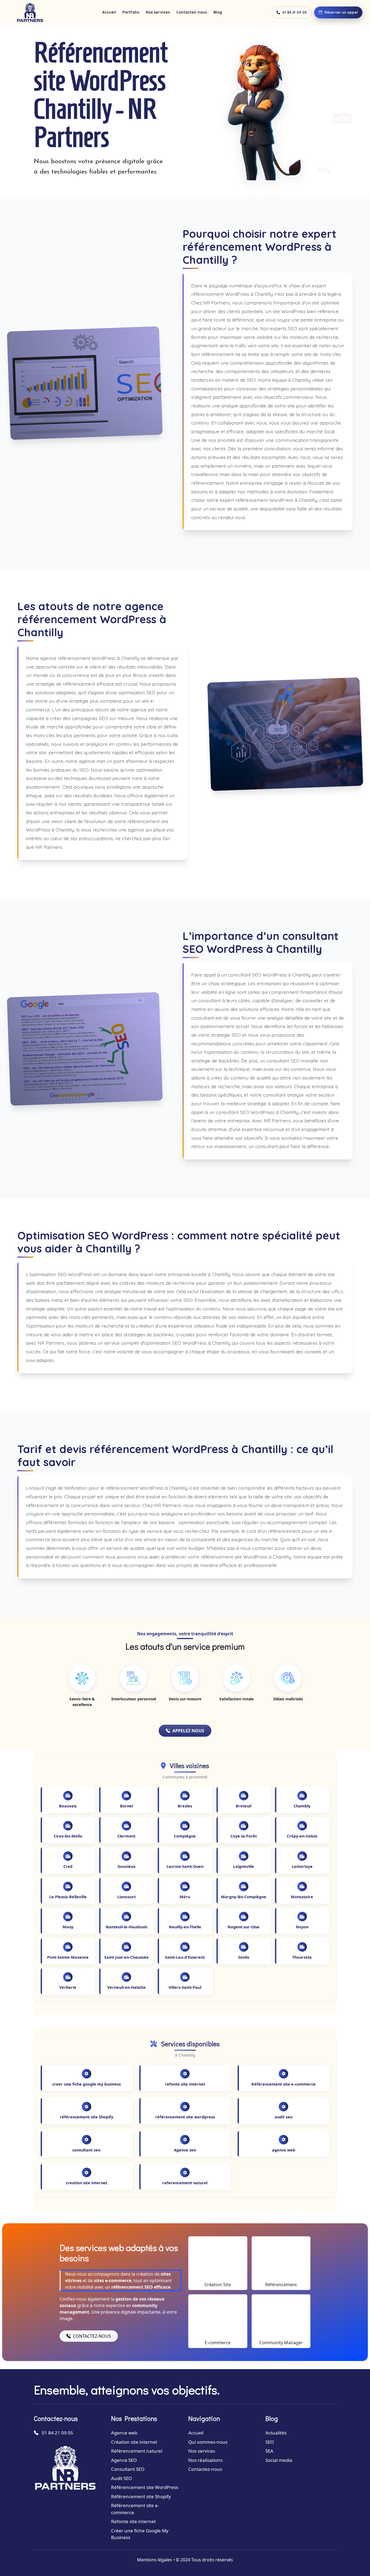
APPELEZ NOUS (188, 1731)
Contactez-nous (192, 12)
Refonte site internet (133, 2521)
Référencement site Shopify (141, 2496)
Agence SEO (124, 2460)
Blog (218, 12)
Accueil (109, 12)
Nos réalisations (205, 2460)
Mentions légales (155, 2560)
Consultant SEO (128, 2469)
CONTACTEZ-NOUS (92, 2336)
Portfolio (131, 12)
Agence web (124, 2433)
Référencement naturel (137, 2451)
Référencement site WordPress (145, 2487)
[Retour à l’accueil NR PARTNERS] (30, 12)
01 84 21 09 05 (295, 12)
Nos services (158, 12)
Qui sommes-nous (208, 2442)
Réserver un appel (341, 12)
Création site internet (134, 2442)
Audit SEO (121, 2478)
